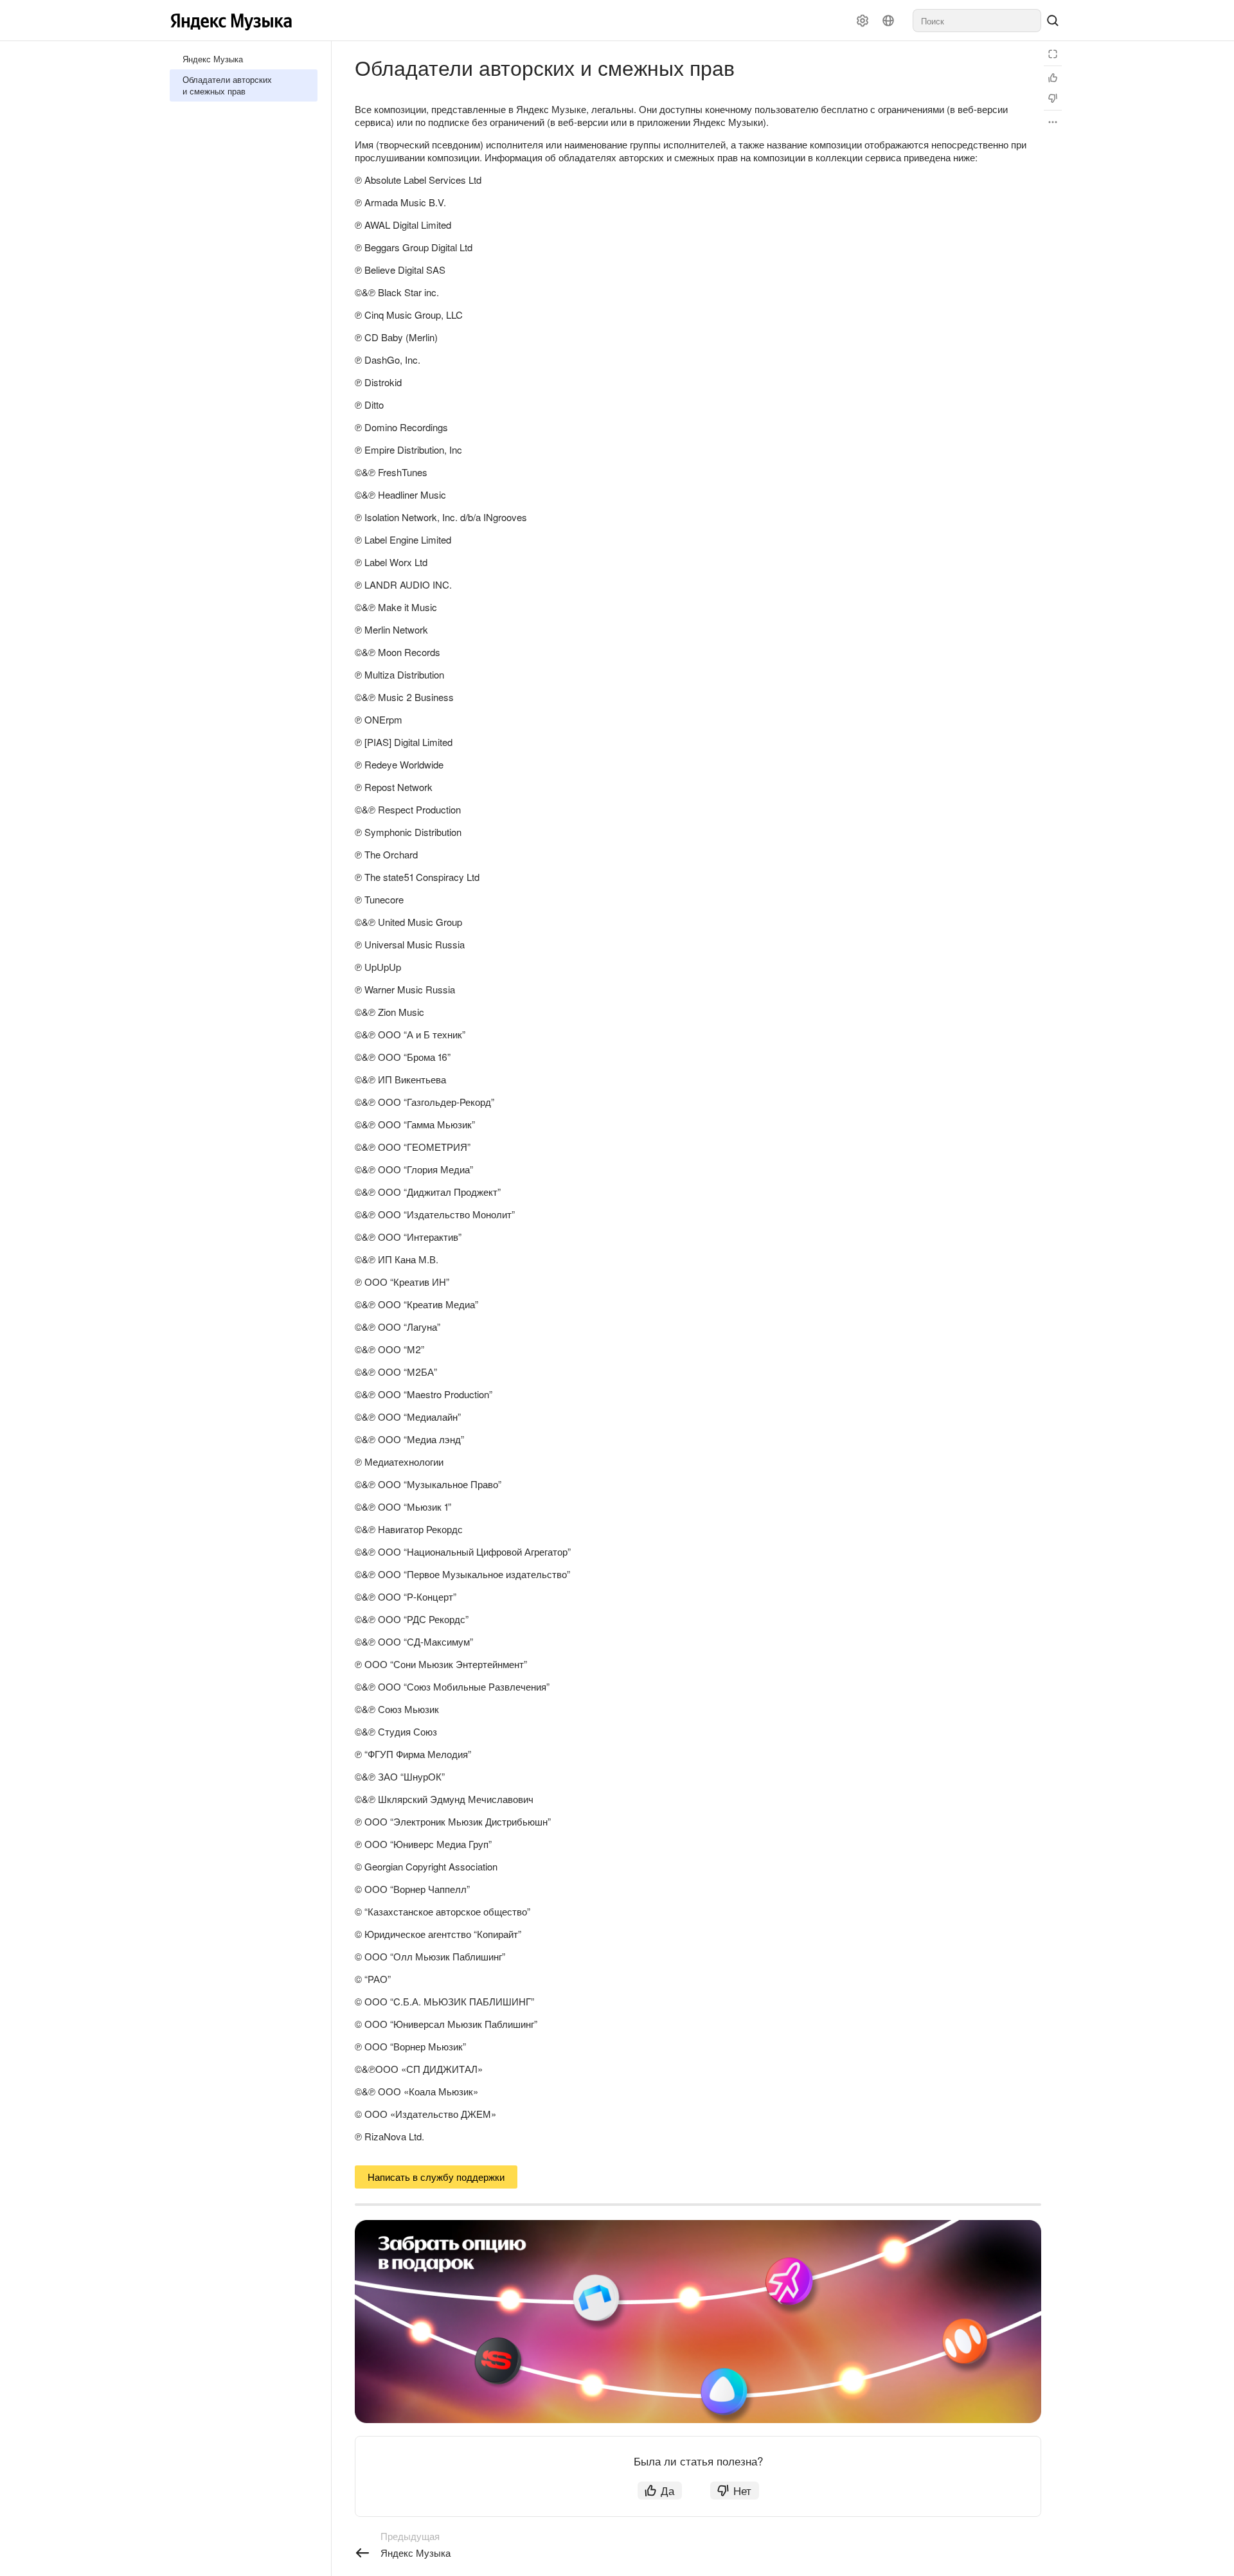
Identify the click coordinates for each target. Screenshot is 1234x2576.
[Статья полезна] (1053, 78)
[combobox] (977, 21)
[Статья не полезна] (1053, 98)
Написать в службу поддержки (436, 2177)
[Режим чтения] (1053, 54)
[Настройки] (863, 21)
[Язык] (888, 21)
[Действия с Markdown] (1053, 122)
